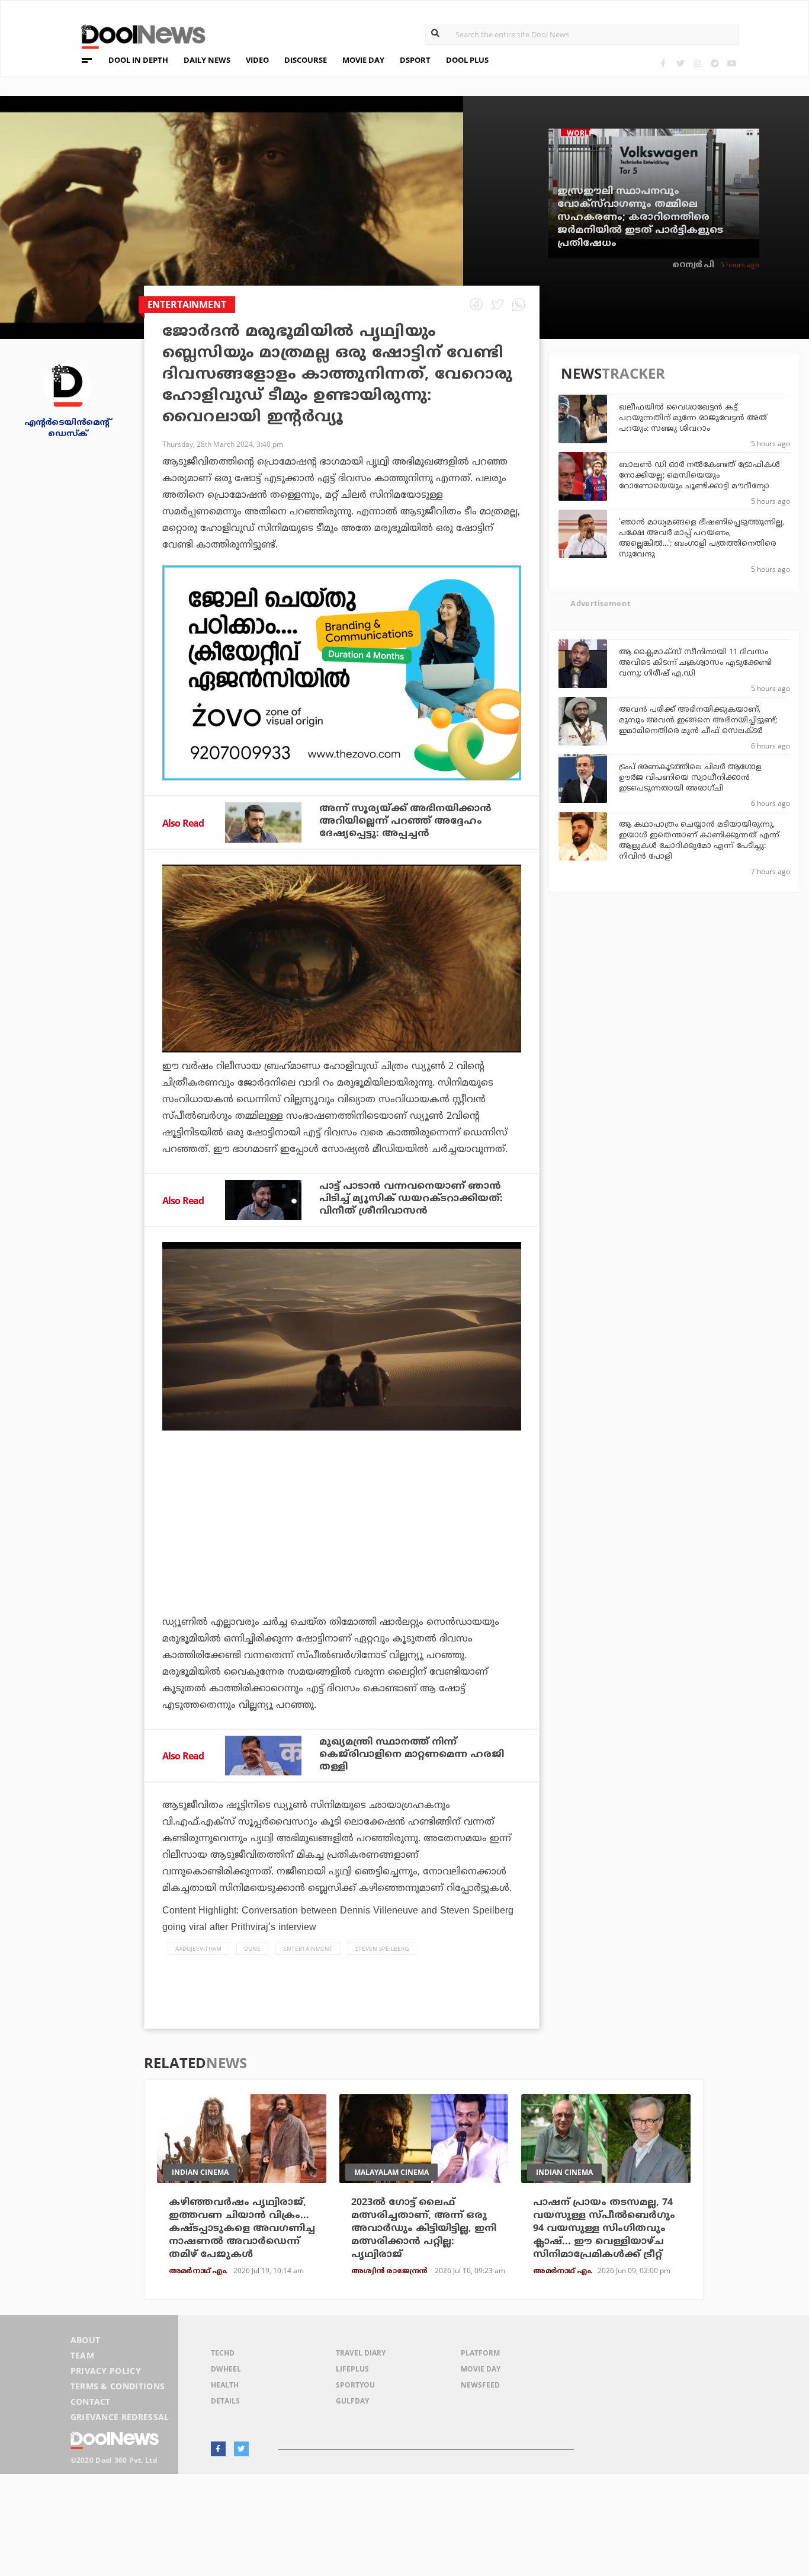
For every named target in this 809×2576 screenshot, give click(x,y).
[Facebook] (663, 63)
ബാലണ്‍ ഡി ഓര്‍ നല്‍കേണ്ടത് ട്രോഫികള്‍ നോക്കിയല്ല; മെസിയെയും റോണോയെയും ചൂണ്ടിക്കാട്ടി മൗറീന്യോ (699, 476)
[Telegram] (715, 63)
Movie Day (481, 2369)
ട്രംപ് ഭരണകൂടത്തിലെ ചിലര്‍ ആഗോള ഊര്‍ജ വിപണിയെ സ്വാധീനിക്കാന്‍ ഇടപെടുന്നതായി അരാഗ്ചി (690, 778)
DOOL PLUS (467, 60)
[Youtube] (732, 63)
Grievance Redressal (120, 2417)
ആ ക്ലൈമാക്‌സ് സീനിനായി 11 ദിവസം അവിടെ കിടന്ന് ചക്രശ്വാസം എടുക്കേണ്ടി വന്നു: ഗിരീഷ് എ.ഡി (695, 663)
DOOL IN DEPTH (138, 60)
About (86, 2340)
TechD (223, 2353)
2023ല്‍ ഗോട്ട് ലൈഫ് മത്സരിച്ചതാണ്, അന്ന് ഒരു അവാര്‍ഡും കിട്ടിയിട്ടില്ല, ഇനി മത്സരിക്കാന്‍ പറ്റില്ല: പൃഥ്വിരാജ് (424, 2229)
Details (225, 2401)
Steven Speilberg (382, 1948)
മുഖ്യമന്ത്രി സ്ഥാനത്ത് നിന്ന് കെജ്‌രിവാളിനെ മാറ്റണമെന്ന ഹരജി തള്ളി (412, 1755)
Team (82, 2355)
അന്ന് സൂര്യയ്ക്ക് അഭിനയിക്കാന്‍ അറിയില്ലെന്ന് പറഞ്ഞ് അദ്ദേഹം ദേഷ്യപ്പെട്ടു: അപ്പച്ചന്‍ (405, 821)
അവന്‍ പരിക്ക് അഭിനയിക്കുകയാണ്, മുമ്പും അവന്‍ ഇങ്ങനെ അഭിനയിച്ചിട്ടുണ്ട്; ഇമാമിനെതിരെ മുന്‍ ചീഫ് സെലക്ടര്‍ (698, 721)
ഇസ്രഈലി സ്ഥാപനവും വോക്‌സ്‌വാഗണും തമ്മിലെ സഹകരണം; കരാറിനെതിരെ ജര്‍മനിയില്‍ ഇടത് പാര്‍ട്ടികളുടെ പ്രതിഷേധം (640, 217)
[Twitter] (680, 63)
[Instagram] (697, 63)
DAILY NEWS (207, 60)
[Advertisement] (342, 673)
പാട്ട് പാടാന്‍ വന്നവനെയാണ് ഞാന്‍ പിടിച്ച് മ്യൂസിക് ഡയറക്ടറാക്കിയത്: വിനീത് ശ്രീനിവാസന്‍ (411, 1199)
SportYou (355, 2385)
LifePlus (352, 2369)
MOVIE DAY (363, 60)
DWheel (226, 2369)
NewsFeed (480, 2385)
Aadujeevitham (198, 1948)
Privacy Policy (106, 2371)
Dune (252, 1948)
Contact (91, 2401)
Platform (480, 2353)
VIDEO (257, 60)
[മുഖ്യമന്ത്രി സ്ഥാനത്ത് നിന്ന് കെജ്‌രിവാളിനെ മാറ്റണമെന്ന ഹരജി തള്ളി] (263, 1756)
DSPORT (415, 60)
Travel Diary (361, 2353)
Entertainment (308, 1948)
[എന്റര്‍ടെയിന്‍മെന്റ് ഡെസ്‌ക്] (68, 385)
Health (225, 2385)
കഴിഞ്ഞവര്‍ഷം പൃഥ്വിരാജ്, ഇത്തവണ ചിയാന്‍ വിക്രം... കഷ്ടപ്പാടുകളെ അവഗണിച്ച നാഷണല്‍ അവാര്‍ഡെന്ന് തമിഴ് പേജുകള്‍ (242, 2229)
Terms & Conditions (118, 2386)
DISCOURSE (306, 60)
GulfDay (352, 2401)
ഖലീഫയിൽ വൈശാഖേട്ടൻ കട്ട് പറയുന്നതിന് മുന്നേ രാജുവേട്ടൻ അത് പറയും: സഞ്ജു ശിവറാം (693, 418)
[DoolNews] (138, 35)
